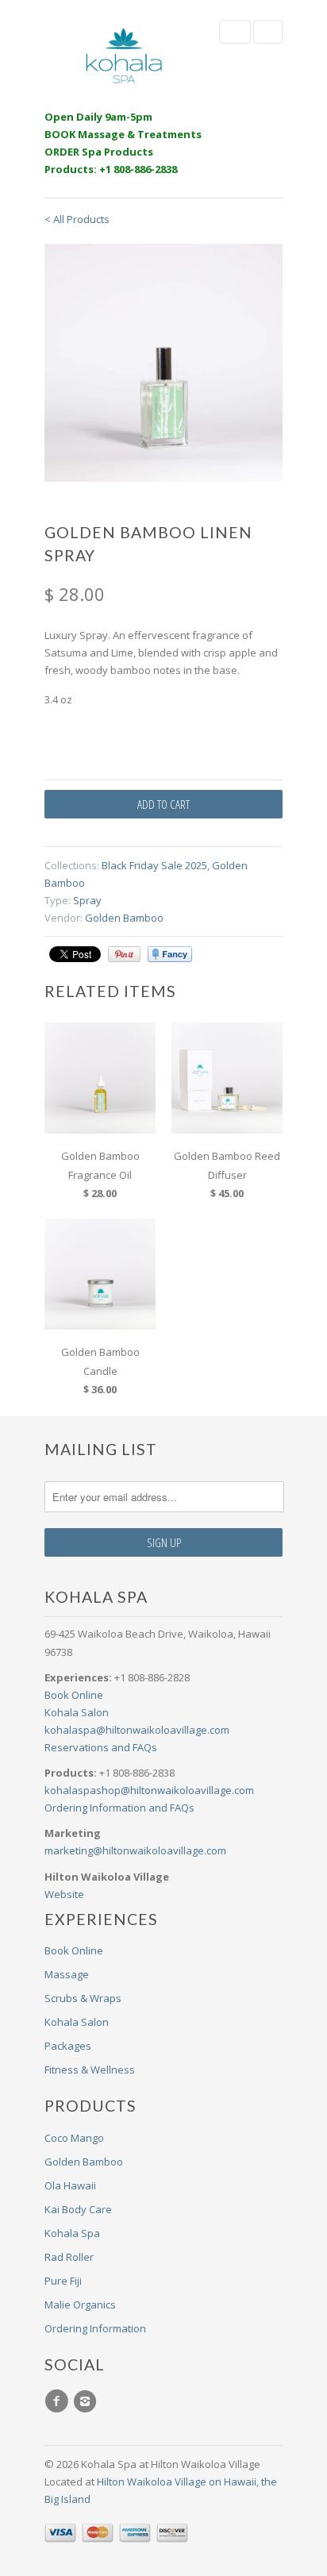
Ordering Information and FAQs (119, 1808)
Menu (235, 32)
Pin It (124, 954)
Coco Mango (74, 2138)
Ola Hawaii (70, 2185)
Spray (87, 900)
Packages (68, 2046)
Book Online (74, 1695)
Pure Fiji (63, 2281)
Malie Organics (80, 2305)
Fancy (170, 954)
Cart (268, 32)
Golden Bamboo (124, 918)
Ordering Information (95, 2328)
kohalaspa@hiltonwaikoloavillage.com (137, 1730)
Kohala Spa (72, 2233)
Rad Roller (69, 2257)
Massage (67, 1974)
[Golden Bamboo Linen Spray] (163, 363)
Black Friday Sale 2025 (154, 865)
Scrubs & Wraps (83, 1998)
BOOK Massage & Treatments (123, 134)
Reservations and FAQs (101, 1747)
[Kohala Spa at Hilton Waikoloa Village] (124, 56)
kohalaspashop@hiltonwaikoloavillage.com (149, 1790)
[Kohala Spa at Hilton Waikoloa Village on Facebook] (59, 2401)
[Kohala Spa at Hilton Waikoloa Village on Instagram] (87, 2401)
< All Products (77, 219)
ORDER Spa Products (99, 152)
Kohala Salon (77, 1712)
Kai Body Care (78, 2209)
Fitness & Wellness (90, 2070)
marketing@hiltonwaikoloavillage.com (135, 1850)
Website (64, 1894)
